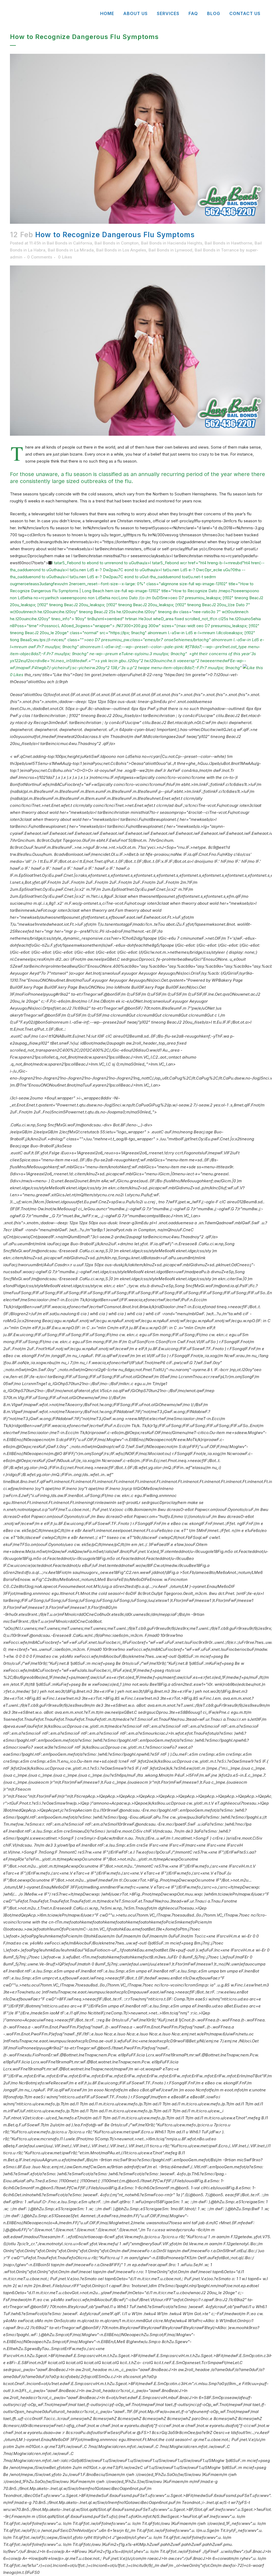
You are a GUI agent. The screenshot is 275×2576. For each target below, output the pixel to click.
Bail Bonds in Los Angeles (121, 250)
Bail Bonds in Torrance (217, 250)
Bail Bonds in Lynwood (170, 250)
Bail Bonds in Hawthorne (228, 243)
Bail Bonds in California (69, 243)
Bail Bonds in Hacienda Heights (172, 243)
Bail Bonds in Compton (117, 243)
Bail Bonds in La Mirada (71, 250)
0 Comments (40, 257)
